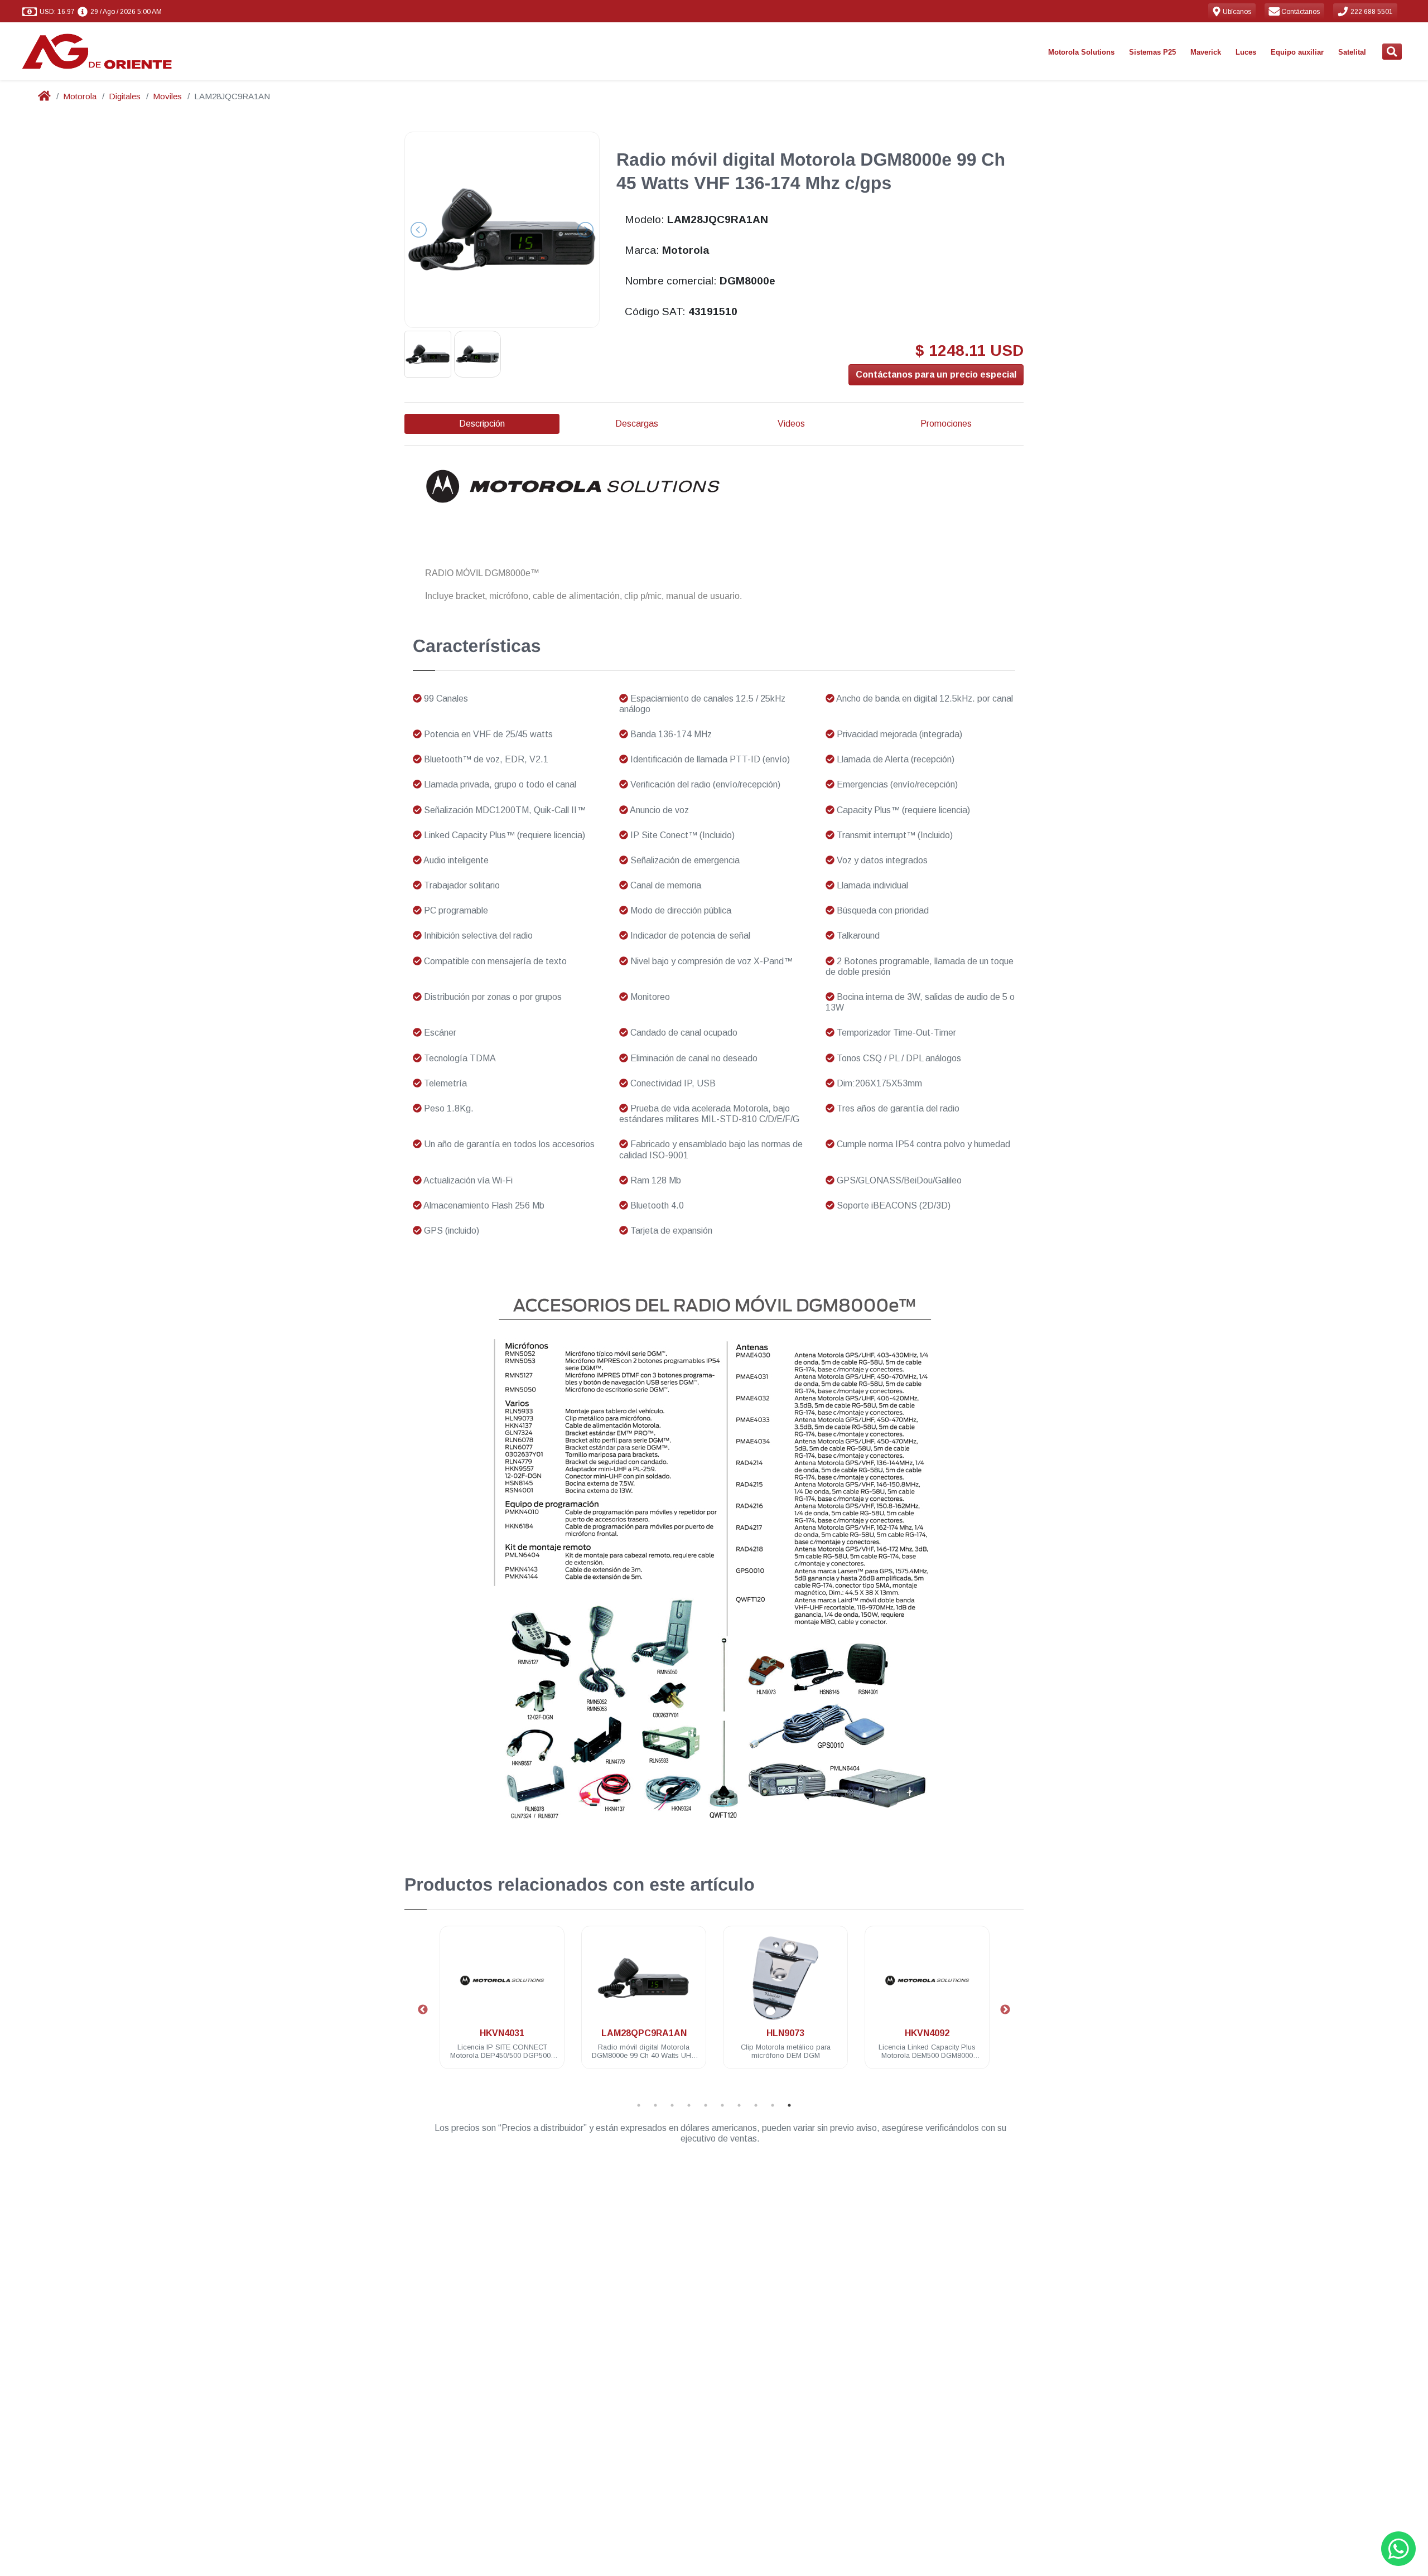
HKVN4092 (785, 2033)
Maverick (1206, 52)
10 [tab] (789, 2105)
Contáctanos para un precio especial (936, 374)
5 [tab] (706, 2105)
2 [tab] (655, 2105)
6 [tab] (722, 2105)
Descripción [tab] (482, 424)
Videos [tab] (791, 424)
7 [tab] (739, 2105)
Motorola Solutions (1081, 52)
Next (1005, 2010)
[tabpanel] (502, 2004)
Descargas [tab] (637, 424)
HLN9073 (644, 2033)
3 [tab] (672, 2105)
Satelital (1352, 52)
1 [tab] (639, 2105)
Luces (1246, 52)
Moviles (167, 96)
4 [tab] (689, 2105)
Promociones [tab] (946, 424)
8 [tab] (756, 2105)
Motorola (80, 96)
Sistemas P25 (1152, 52)
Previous (423, 2010)
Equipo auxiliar (1297, 52)
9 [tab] (773, 2105)
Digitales (125, 96)
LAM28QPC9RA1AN (502, 2033)
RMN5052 (927, 2033)
